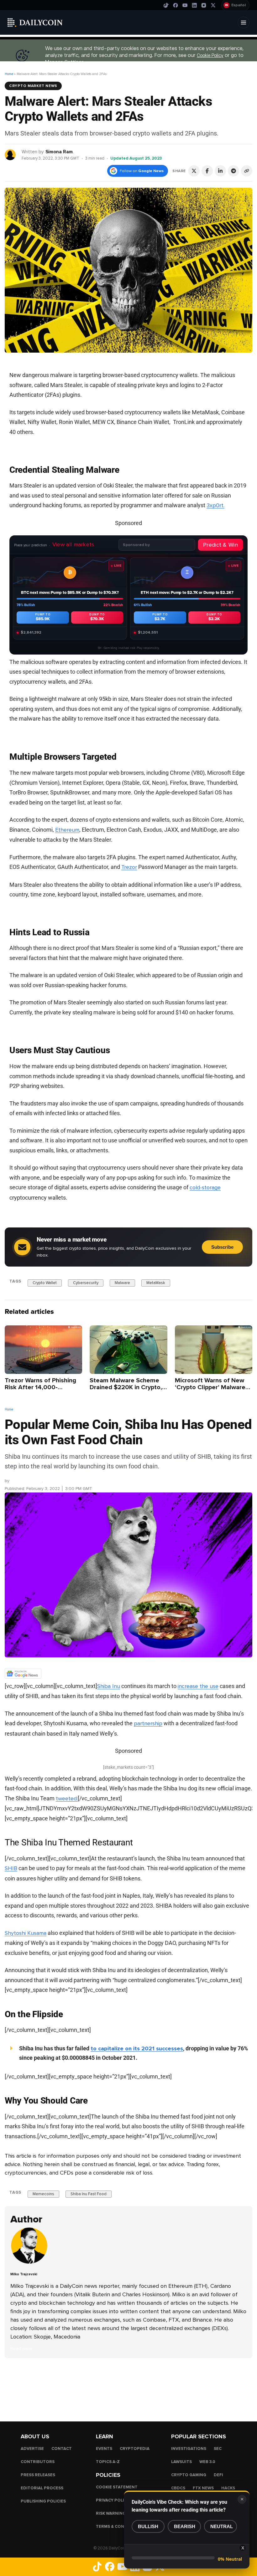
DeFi (218, 2475)
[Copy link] (247, 171)
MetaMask (156, 1283)
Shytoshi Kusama (26, 1933)
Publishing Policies (43, 2501)
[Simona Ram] (10, 154)
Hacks (228, 2488)
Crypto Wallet (45, 1283)
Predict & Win (220, 545)
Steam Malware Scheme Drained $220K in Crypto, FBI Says (126, 1387)
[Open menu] (244, 23)
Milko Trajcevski (26, 1481)
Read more (21, 2349)
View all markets (73, 544)
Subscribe (222, 1247)
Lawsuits (181, 2462)
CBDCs (178, 2488)
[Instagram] (204, 5)
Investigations (189, 2449)
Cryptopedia (135, 2449)
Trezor (129, 867)
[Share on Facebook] (207, 171)
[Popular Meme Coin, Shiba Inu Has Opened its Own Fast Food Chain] (29, 2263)
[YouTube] (185, 5)
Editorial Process (42, 2488)
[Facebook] (176, 5)
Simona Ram (59, 152)
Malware (122, 1283)
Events (104, 2449)
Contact (62, 2449)
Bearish (185, 2526)
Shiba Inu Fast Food (89, 2194)
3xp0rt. (215, 505)
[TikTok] (166, 5)
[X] (213, 5)
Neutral (222, 2526)
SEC (218, 2449)
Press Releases (38, 2475)
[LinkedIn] (194, 5)
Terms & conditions (119, 2527)
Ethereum (67, 829)
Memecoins (43, 2194)
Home (9, 74)
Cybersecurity (86, 1283)
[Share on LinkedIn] (220, 171)
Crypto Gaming (189, 2475)
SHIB (11, 1868)
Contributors (38, 2462)
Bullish (148, 2526)
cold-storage (205, 1187)
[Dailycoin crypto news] (35, 23)
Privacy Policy (113, 2500)
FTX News (203, 2488)
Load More (128, 2383)
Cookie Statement (117, 2487)
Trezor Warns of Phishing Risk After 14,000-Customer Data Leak (40, 1387)
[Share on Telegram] (233, 171)
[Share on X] (194, 171)
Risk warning (111, 2513)
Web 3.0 (207, 2462)
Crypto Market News (33, 86)
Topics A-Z (108, 2462)
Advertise (32, 2449)
